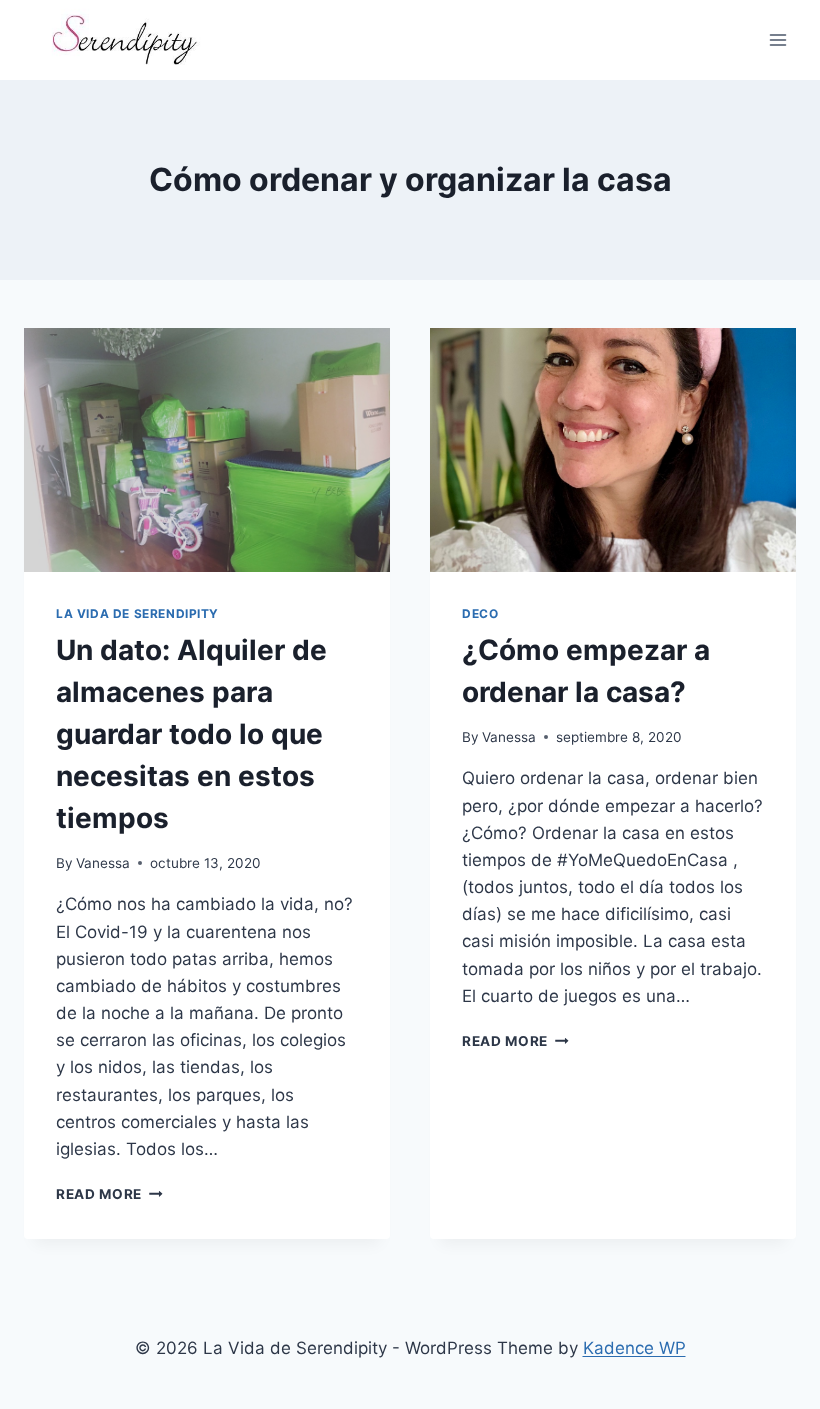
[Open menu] (777, 39)
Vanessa (103, 863)
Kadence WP (634, 1348)
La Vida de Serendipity (137, 613)
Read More (109, 1194)
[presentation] (207, 450)
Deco (480, 613)
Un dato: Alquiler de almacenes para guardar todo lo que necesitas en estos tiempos (191, 734)
